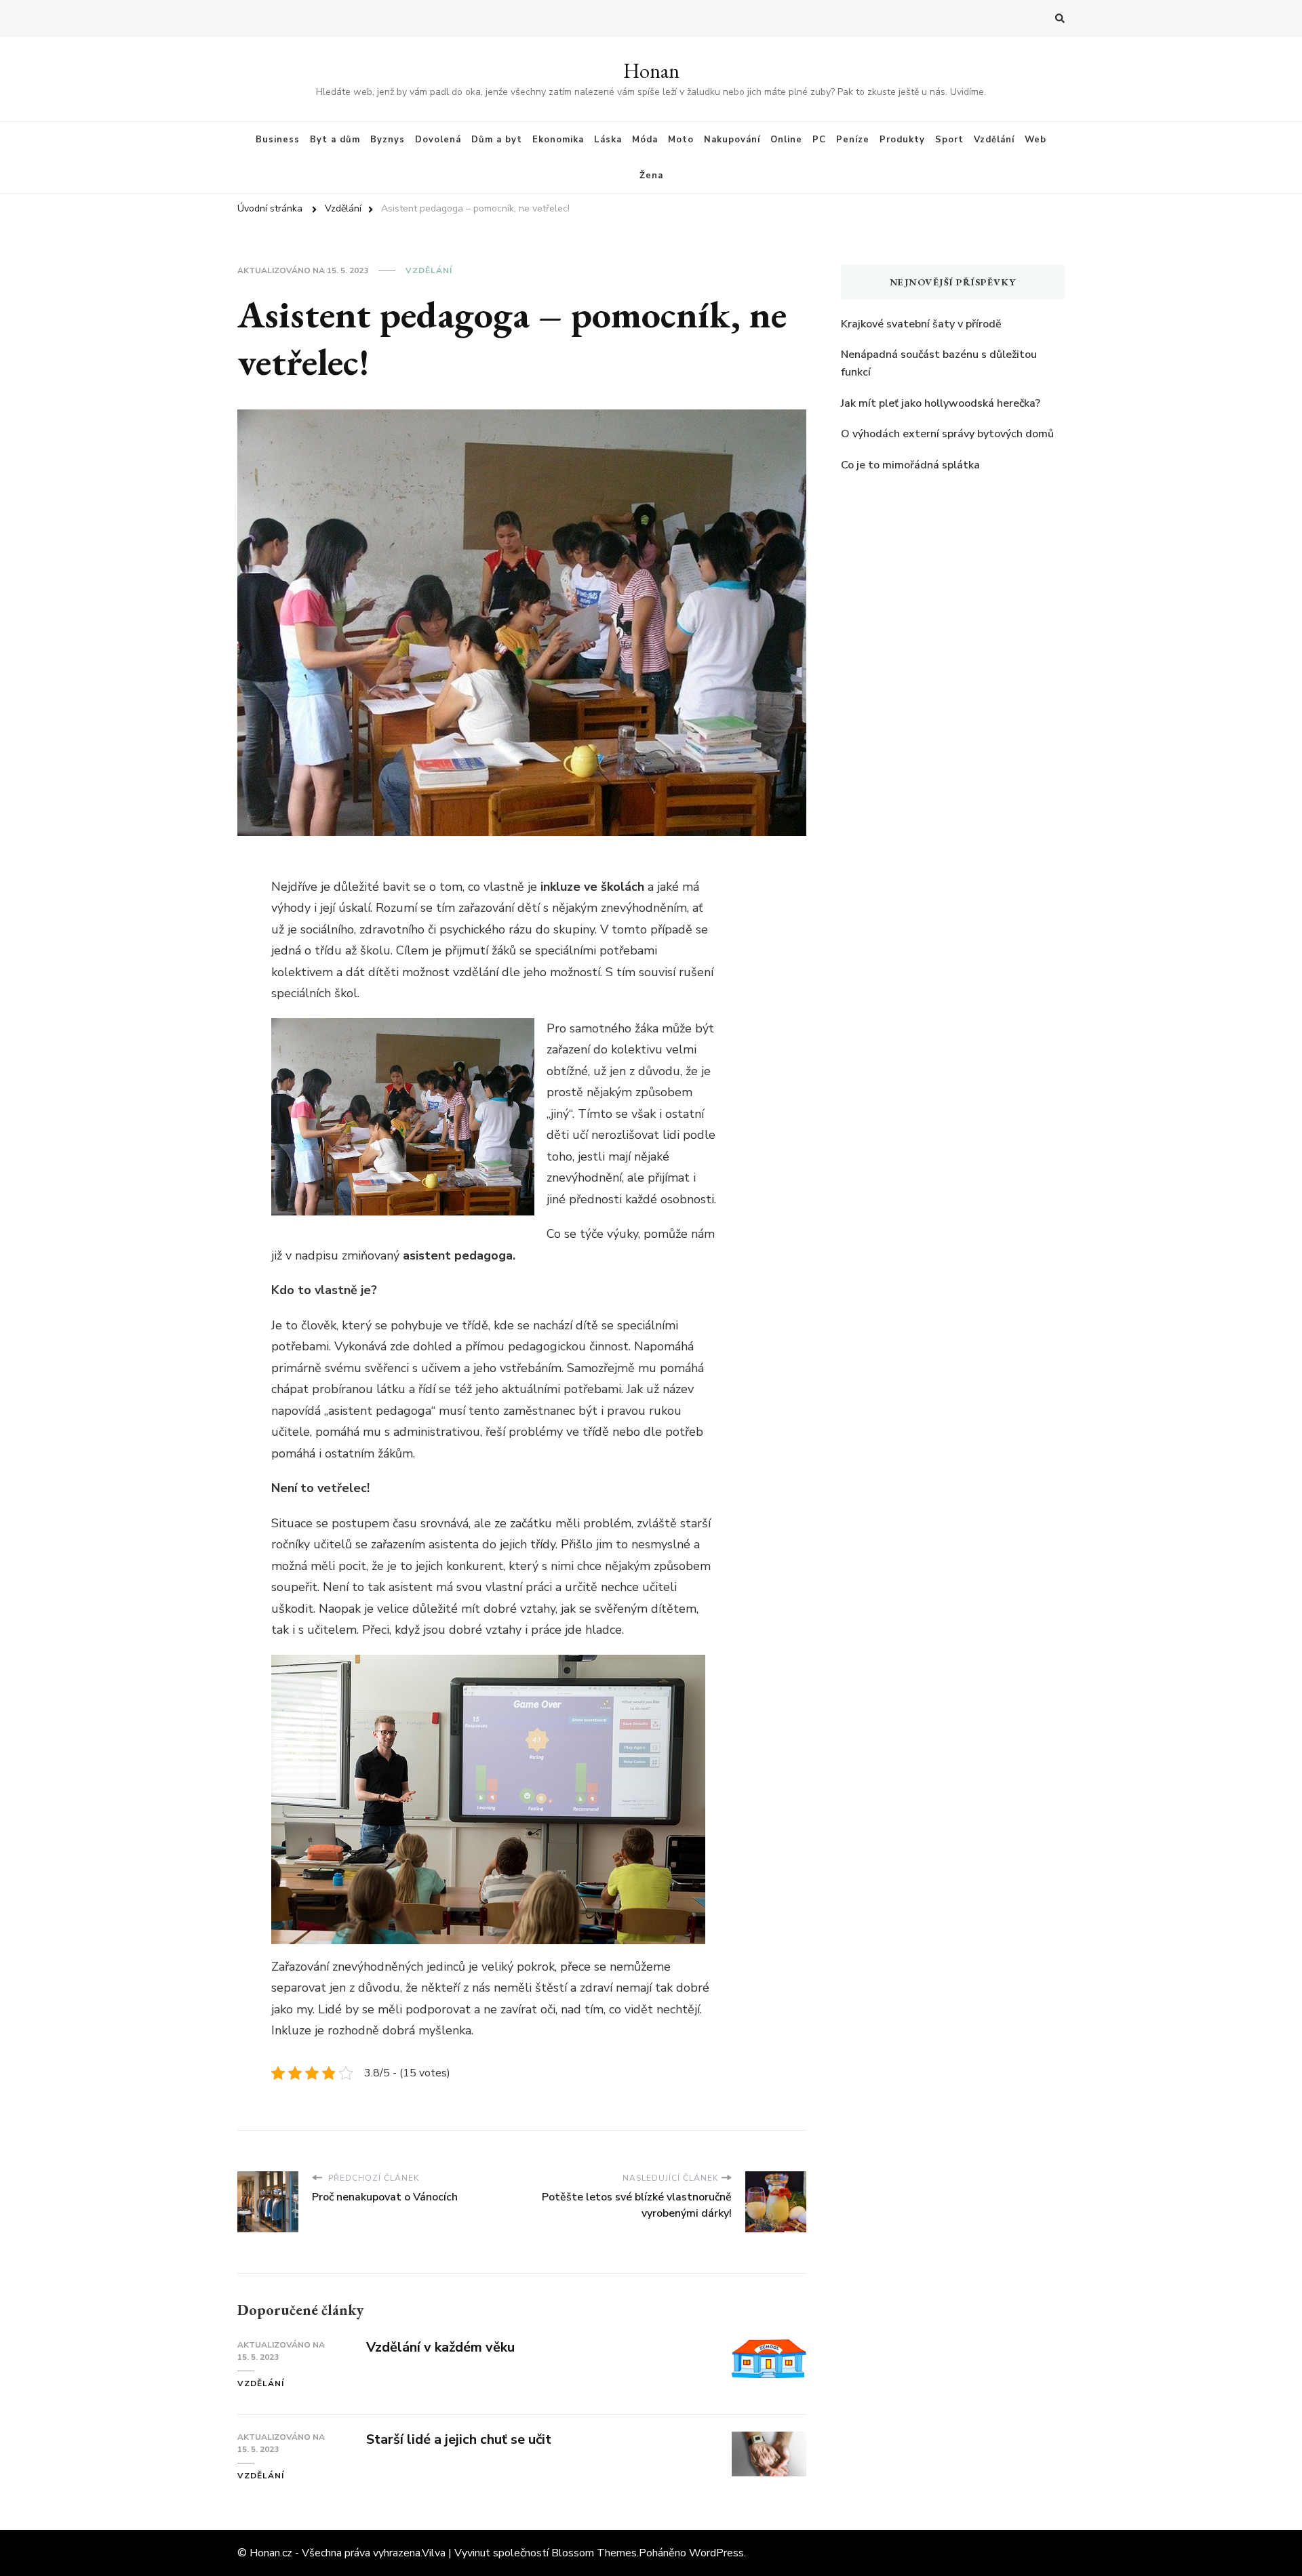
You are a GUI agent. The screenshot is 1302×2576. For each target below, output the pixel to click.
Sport (949, 140)
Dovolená (438, 140)
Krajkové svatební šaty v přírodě (921, 324)
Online (786, 140)
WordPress (716, 2553)
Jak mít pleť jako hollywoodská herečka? (941, 403)
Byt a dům (335, 140)
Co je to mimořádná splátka (910, 465)
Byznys (388, 140)
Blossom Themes (594, 2553)
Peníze (853, 140)
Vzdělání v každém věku (440, 2347)
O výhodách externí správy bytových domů (947, 434)
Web (1035, 140)
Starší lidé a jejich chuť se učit (459, 2439)
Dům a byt (497, 140)
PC (819, 140)
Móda (645, 140)
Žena (651, 176)
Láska (608, 140)
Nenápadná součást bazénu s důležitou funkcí (939, 363)
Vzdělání (994, 140)
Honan (651, 71)
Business (278, 140)
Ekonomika (558, 140)
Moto (681, 140)
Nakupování (732, 140)
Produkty (902, 140)
